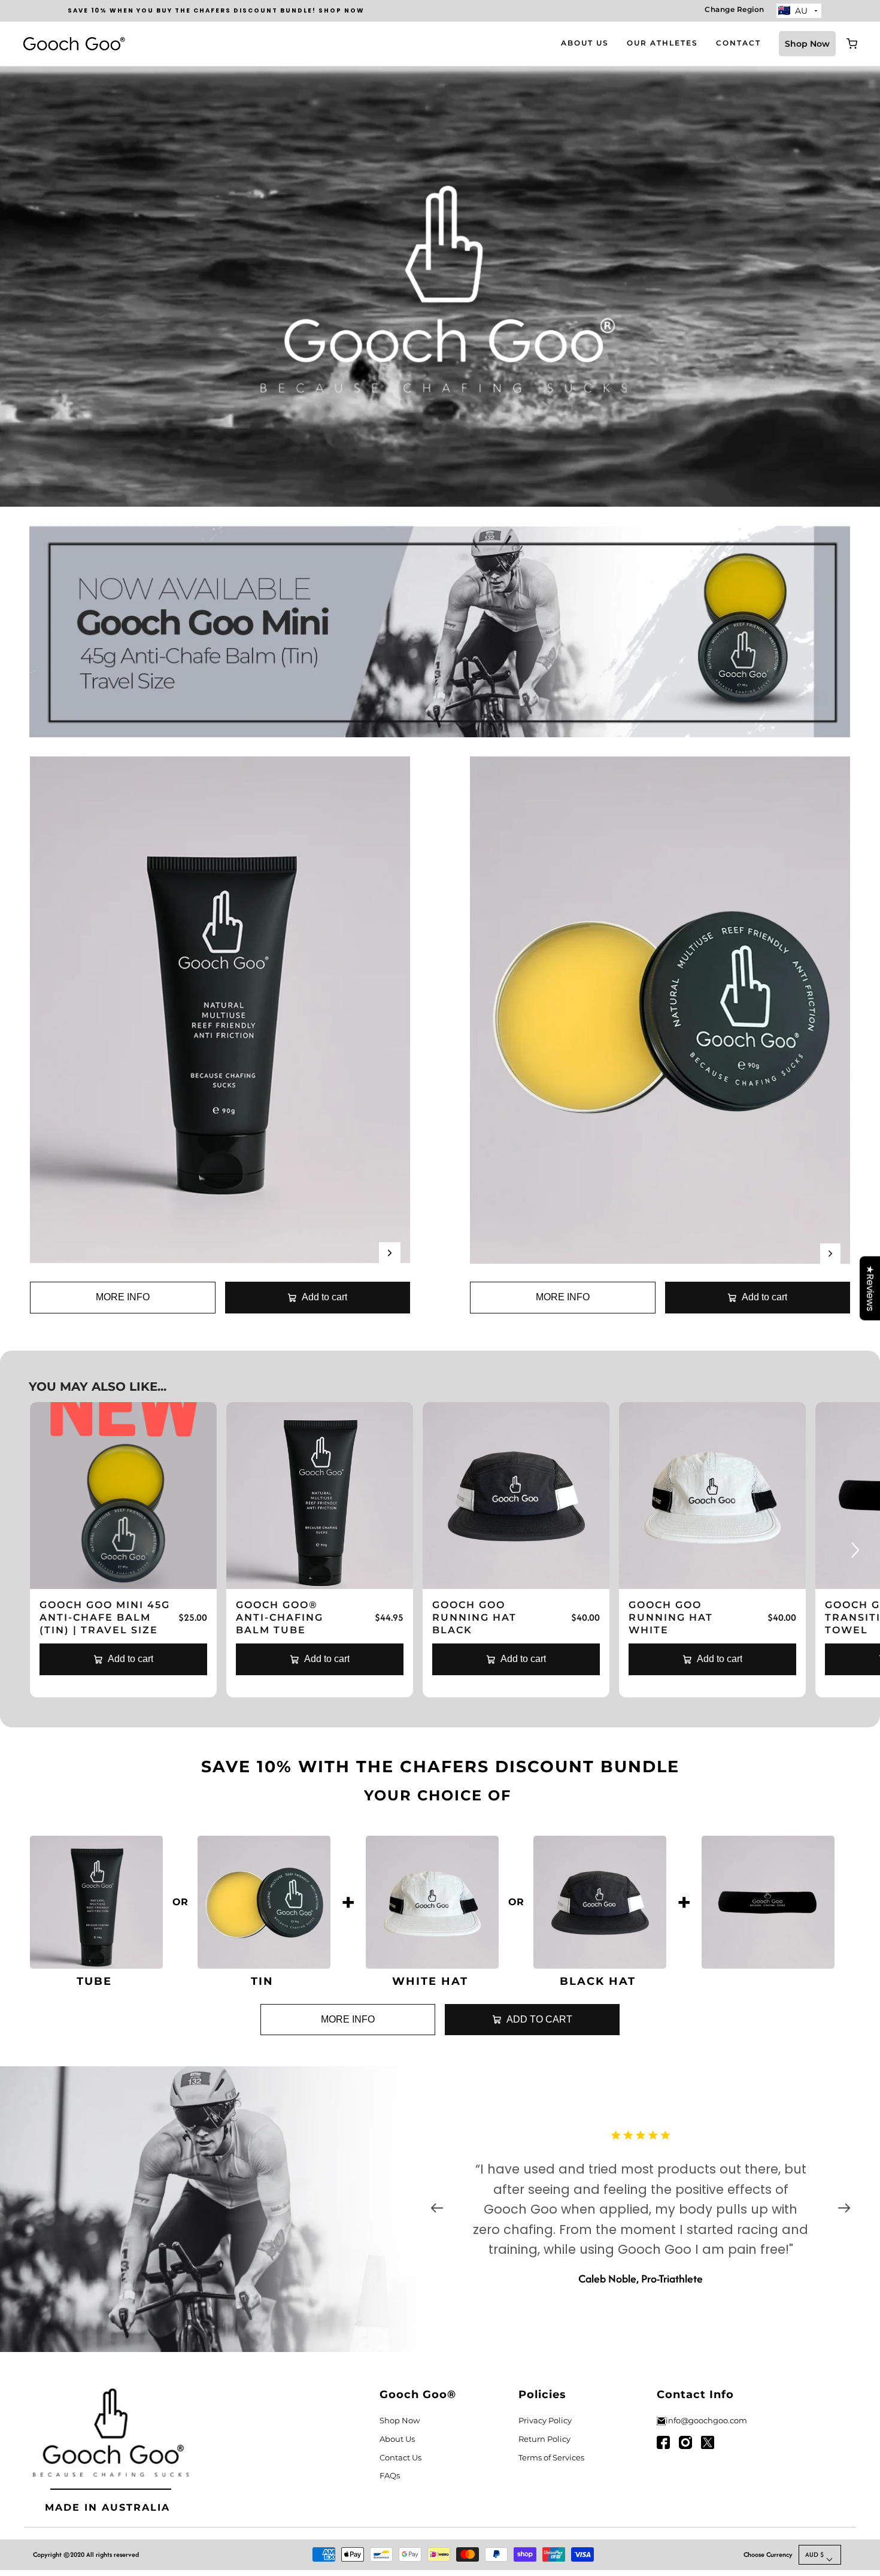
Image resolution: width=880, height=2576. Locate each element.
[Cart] (852, 44)
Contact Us (400, 2457)
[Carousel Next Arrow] (390, 1253)
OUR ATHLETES (662, 43)
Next (844, 2209)
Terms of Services (551, 2457)
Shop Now (807, 44)
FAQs (390, 2475)
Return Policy (544, 2439)
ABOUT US (585, 43)
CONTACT (738, 43)
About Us (397, 2439)
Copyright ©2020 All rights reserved (86, 2554)
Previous (437, 2209)
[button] (820, 2555)
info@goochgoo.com (706, 2420)
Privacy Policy (545, 2420)
